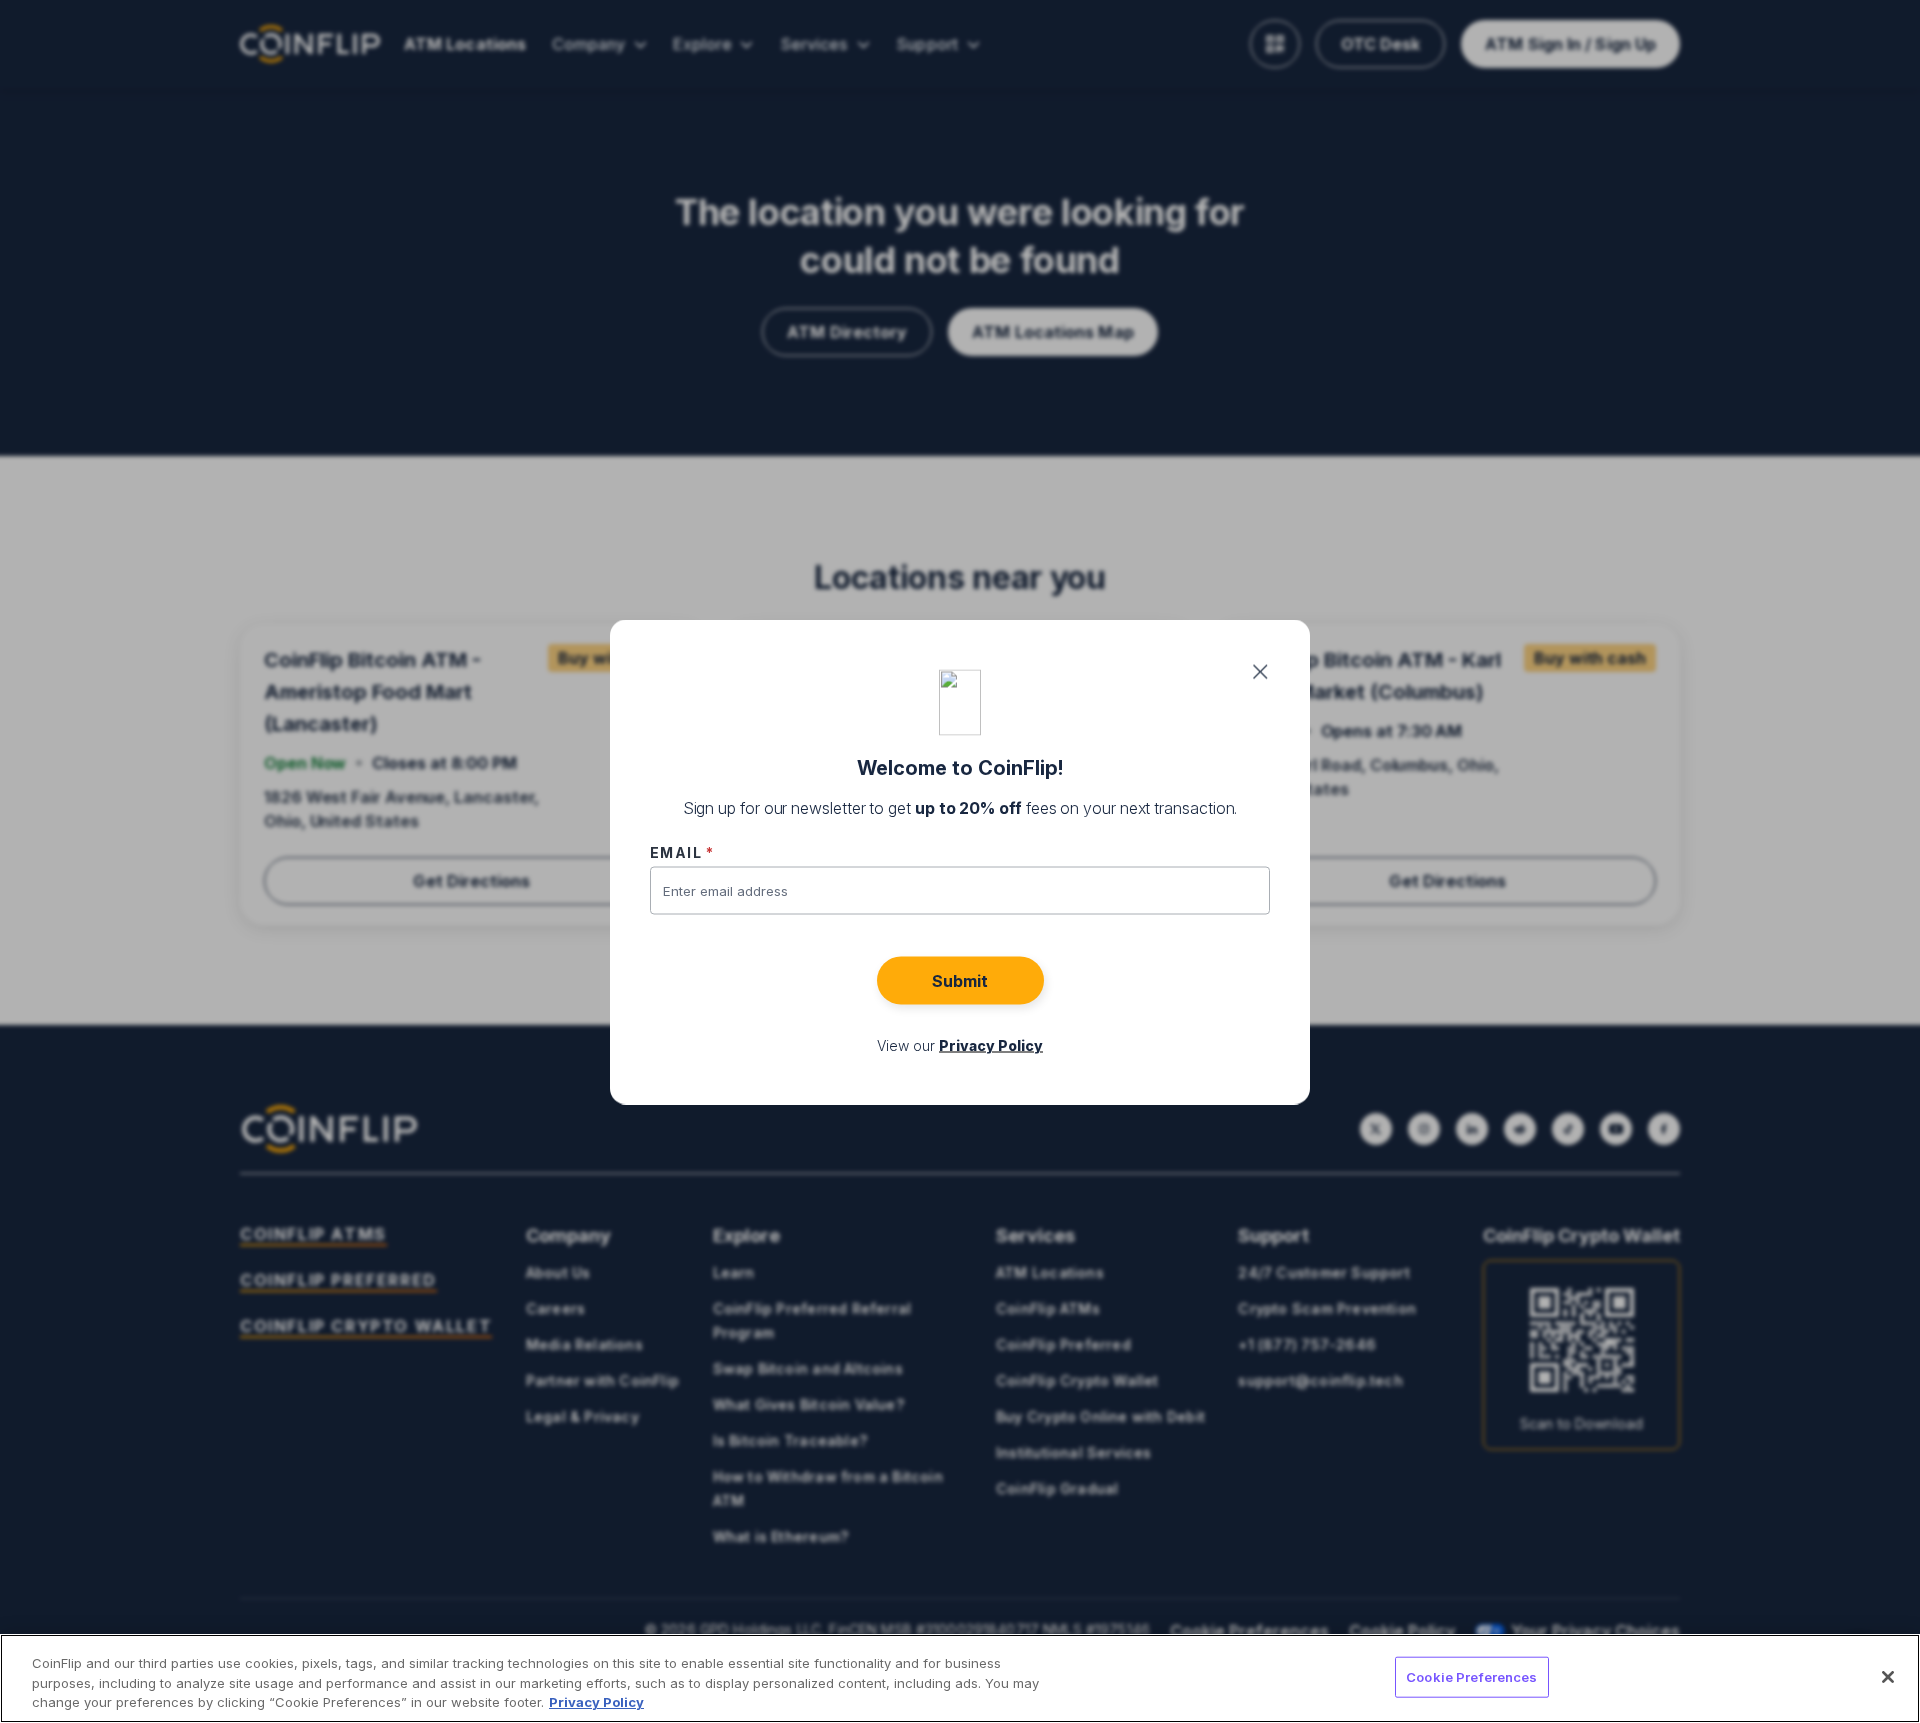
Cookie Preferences (1471, 1676)
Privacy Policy (596, 1702)
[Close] (1888, 1677)
